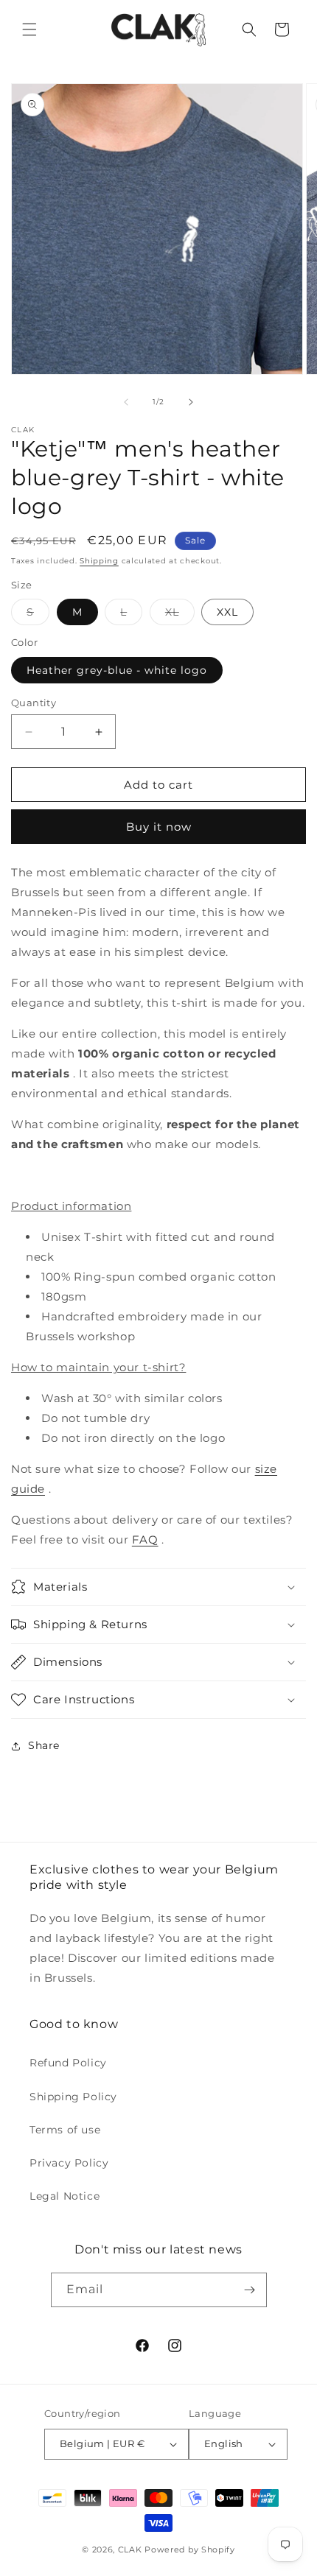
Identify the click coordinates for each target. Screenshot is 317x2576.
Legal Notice (65, 2196)
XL (180, 615)
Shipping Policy (73, 2097)
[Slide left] (126, 402)
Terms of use (65, 2130)
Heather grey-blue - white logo (117, 670)
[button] (29, 29)
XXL (227, 612)
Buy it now (159, 827)
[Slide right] (191, 402)
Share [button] (44, 1745)
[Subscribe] (250, 2290)
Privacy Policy (69, 2163)
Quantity (34, 703)
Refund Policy (68, 2063)
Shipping (99, 561)
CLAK (130, 2549)
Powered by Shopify (190, 2549)
